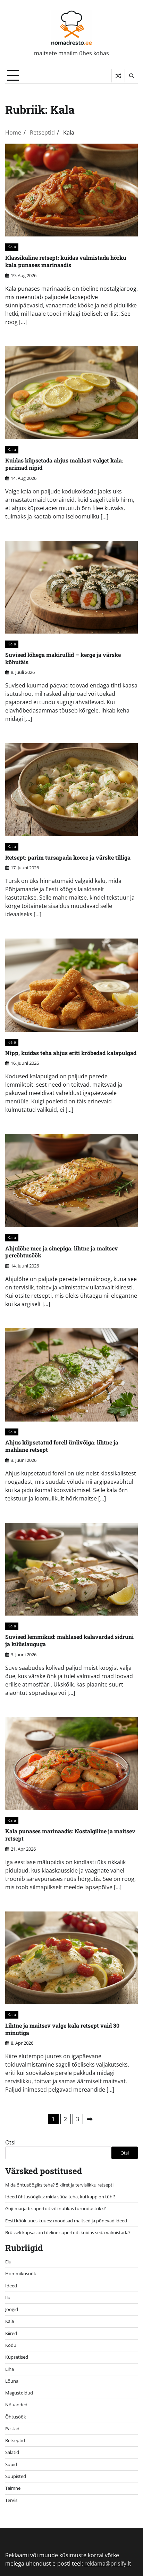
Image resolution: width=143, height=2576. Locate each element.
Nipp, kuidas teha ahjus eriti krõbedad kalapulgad (71, 1053)
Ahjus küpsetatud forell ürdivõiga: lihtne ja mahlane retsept (62, 1446)
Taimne (13, 2488)
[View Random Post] (118, 76)
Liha (10, 2369)
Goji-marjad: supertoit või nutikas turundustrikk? (56, 2208)
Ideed (11, 2286)
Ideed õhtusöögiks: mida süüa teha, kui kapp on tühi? (60, 2197)
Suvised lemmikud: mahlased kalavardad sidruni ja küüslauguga (69, 1640)
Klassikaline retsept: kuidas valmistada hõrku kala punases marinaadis (66, 261)
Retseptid (15, 2440)
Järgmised (90, 2119)
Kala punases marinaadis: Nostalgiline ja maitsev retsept (70, 1835)
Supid (11, 2464)
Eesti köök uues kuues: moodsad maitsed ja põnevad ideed (66, 2221)
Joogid (12, 2309)
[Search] (131, 76)
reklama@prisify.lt (108, 2563)
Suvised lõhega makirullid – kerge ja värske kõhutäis (63, 658)
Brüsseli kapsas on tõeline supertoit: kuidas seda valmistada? (68, 2232)
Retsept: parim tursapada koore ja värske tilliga (68, 857)
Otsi (10, 2142)
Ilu (8, 2297)
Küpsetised (17, 2357)
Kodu (11, 2345)
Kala (12, 247)
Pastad (12, 2429)
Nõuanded (16, 2405)
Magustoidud (19, 2393)
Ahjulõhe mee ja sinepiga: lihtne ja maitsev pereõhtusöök (62, 1252)
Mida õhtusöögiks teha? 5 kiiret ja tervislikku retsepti (59, 2185)
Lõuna (12, 2381)
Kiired (11, 2333)
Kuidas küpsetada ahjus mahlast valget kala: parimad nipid (64, 464)
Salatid (12, 2452)
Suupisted (16, 2476)
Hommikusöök (21, 2273)
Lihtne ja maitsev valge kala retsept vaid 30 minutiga (62, 2029)
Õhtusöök (16, 2417)
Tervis (11, 2500)
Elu (8, 2262)
